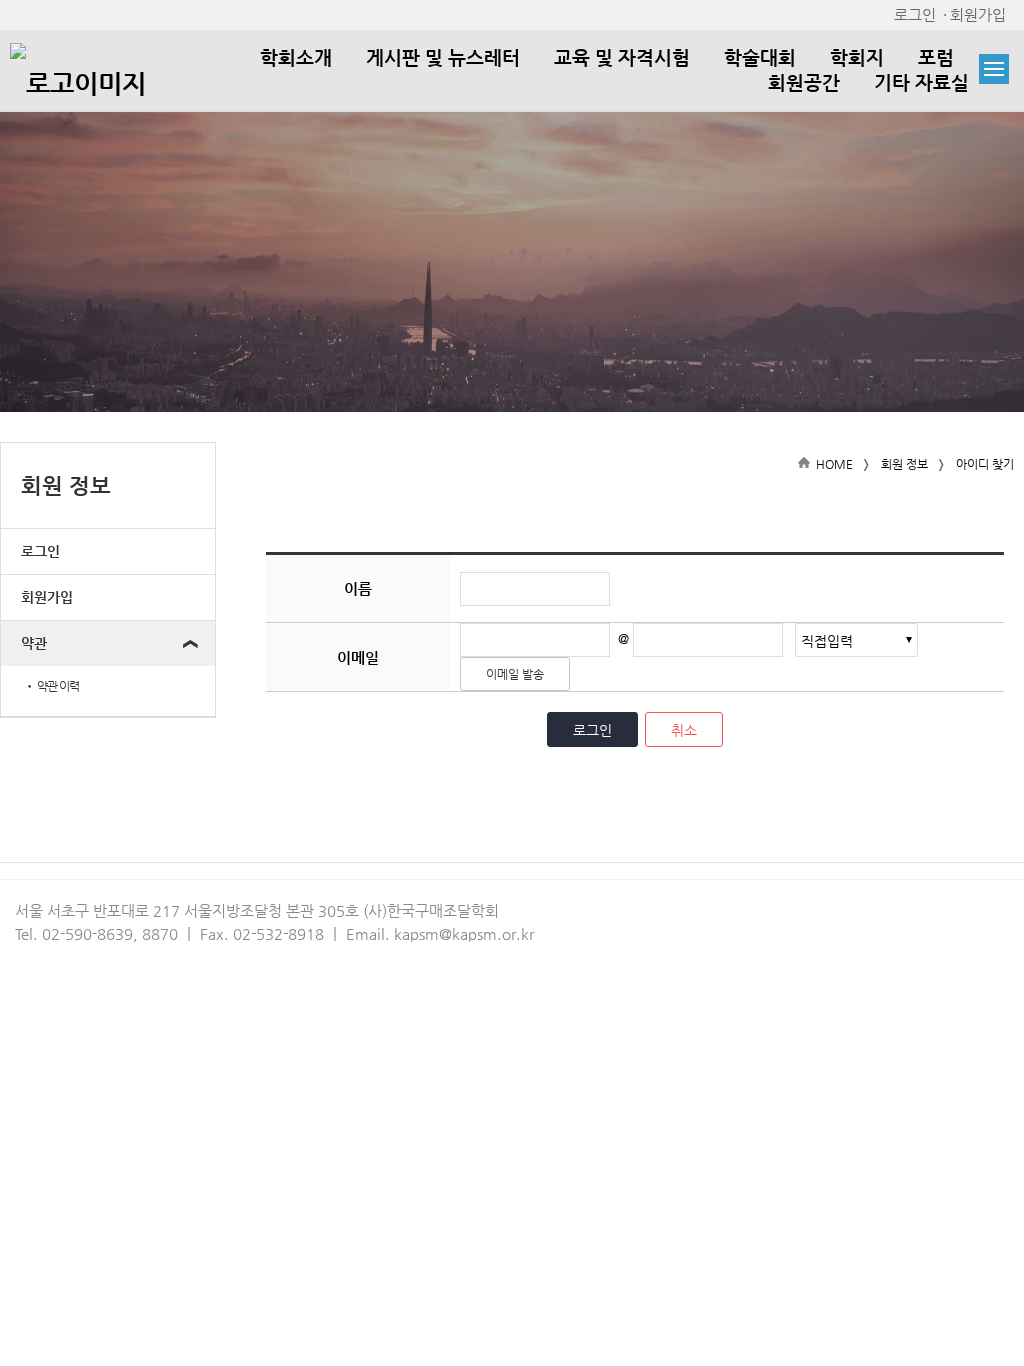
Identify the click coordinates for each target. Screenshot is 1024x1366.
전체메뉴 (994, 69)
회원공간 (804, 82)
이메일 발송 (515, 674)
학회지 (857, 57)
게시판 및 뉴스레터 (443, 57)
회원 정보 (904, 464)
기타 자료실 (921, 82)
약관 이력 (51, 686)
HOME (834, 464)
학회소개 (296, 57)
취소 (684, 730)
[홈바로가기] (78, 68)
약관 (34, 643)
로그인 (915, 14)
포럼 (936, 57)
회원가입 (978, 14)
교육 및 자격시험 (622, 57)
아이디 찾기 (985, 464)
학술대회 (760, 57)
